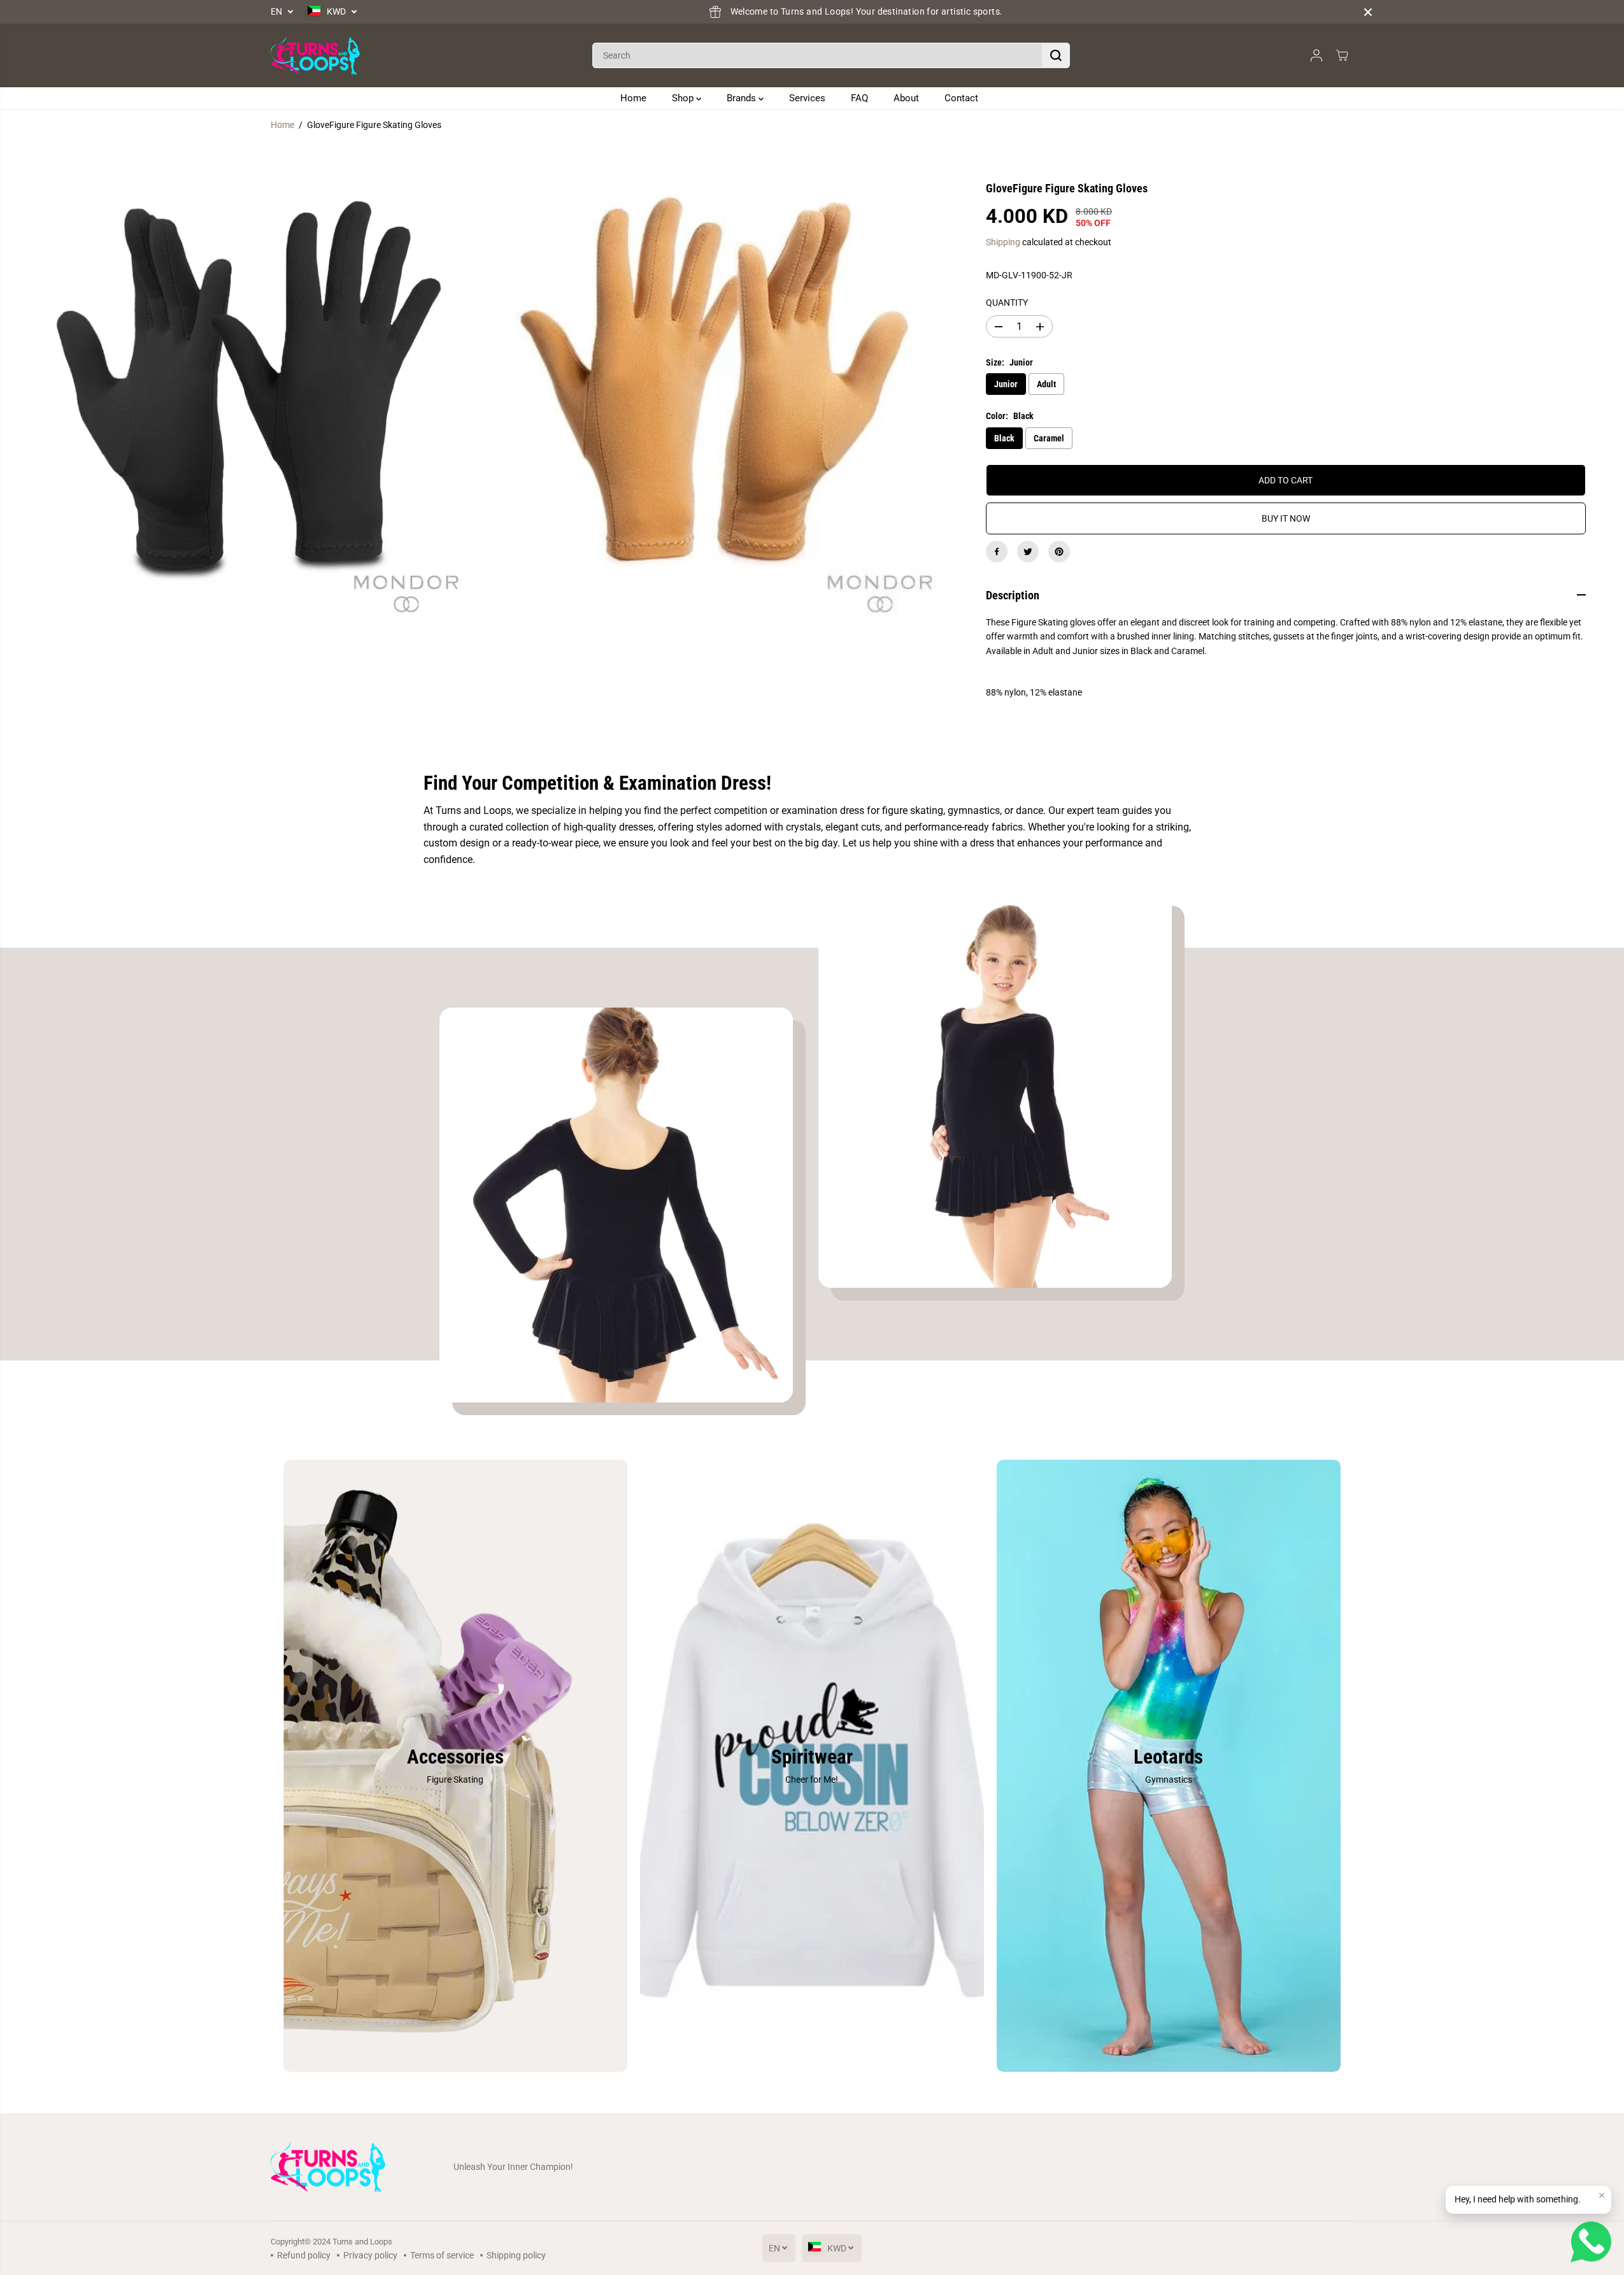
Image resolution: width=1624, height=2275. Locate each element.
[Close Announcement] (1368, 12)
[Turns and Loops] (315, 55)
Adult (1046, 384)
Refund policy (304, 2255)
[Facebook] (997, 552)
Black (1004, 438)
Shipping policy (516, 2255)
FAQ (859, 98)
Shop (684, 98)
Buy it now (1286, 518)
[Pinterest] (1059, 552)
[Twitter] (1028, 552)
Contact (961, 98)
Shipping (1003, 242)
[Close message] (1602, 2195)
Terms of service (442, 2255)
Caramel (1049, 438)
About (906, 98)
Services (807, 98)
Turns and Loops (362, 2242)
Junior (1006, 384)
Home (633, 98)
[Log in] (1316, 55)
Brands (743, 98)
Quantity (1007, 303)
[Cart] (1342, 55)
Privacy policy (370, 2255)
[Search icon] (1056, 55)
